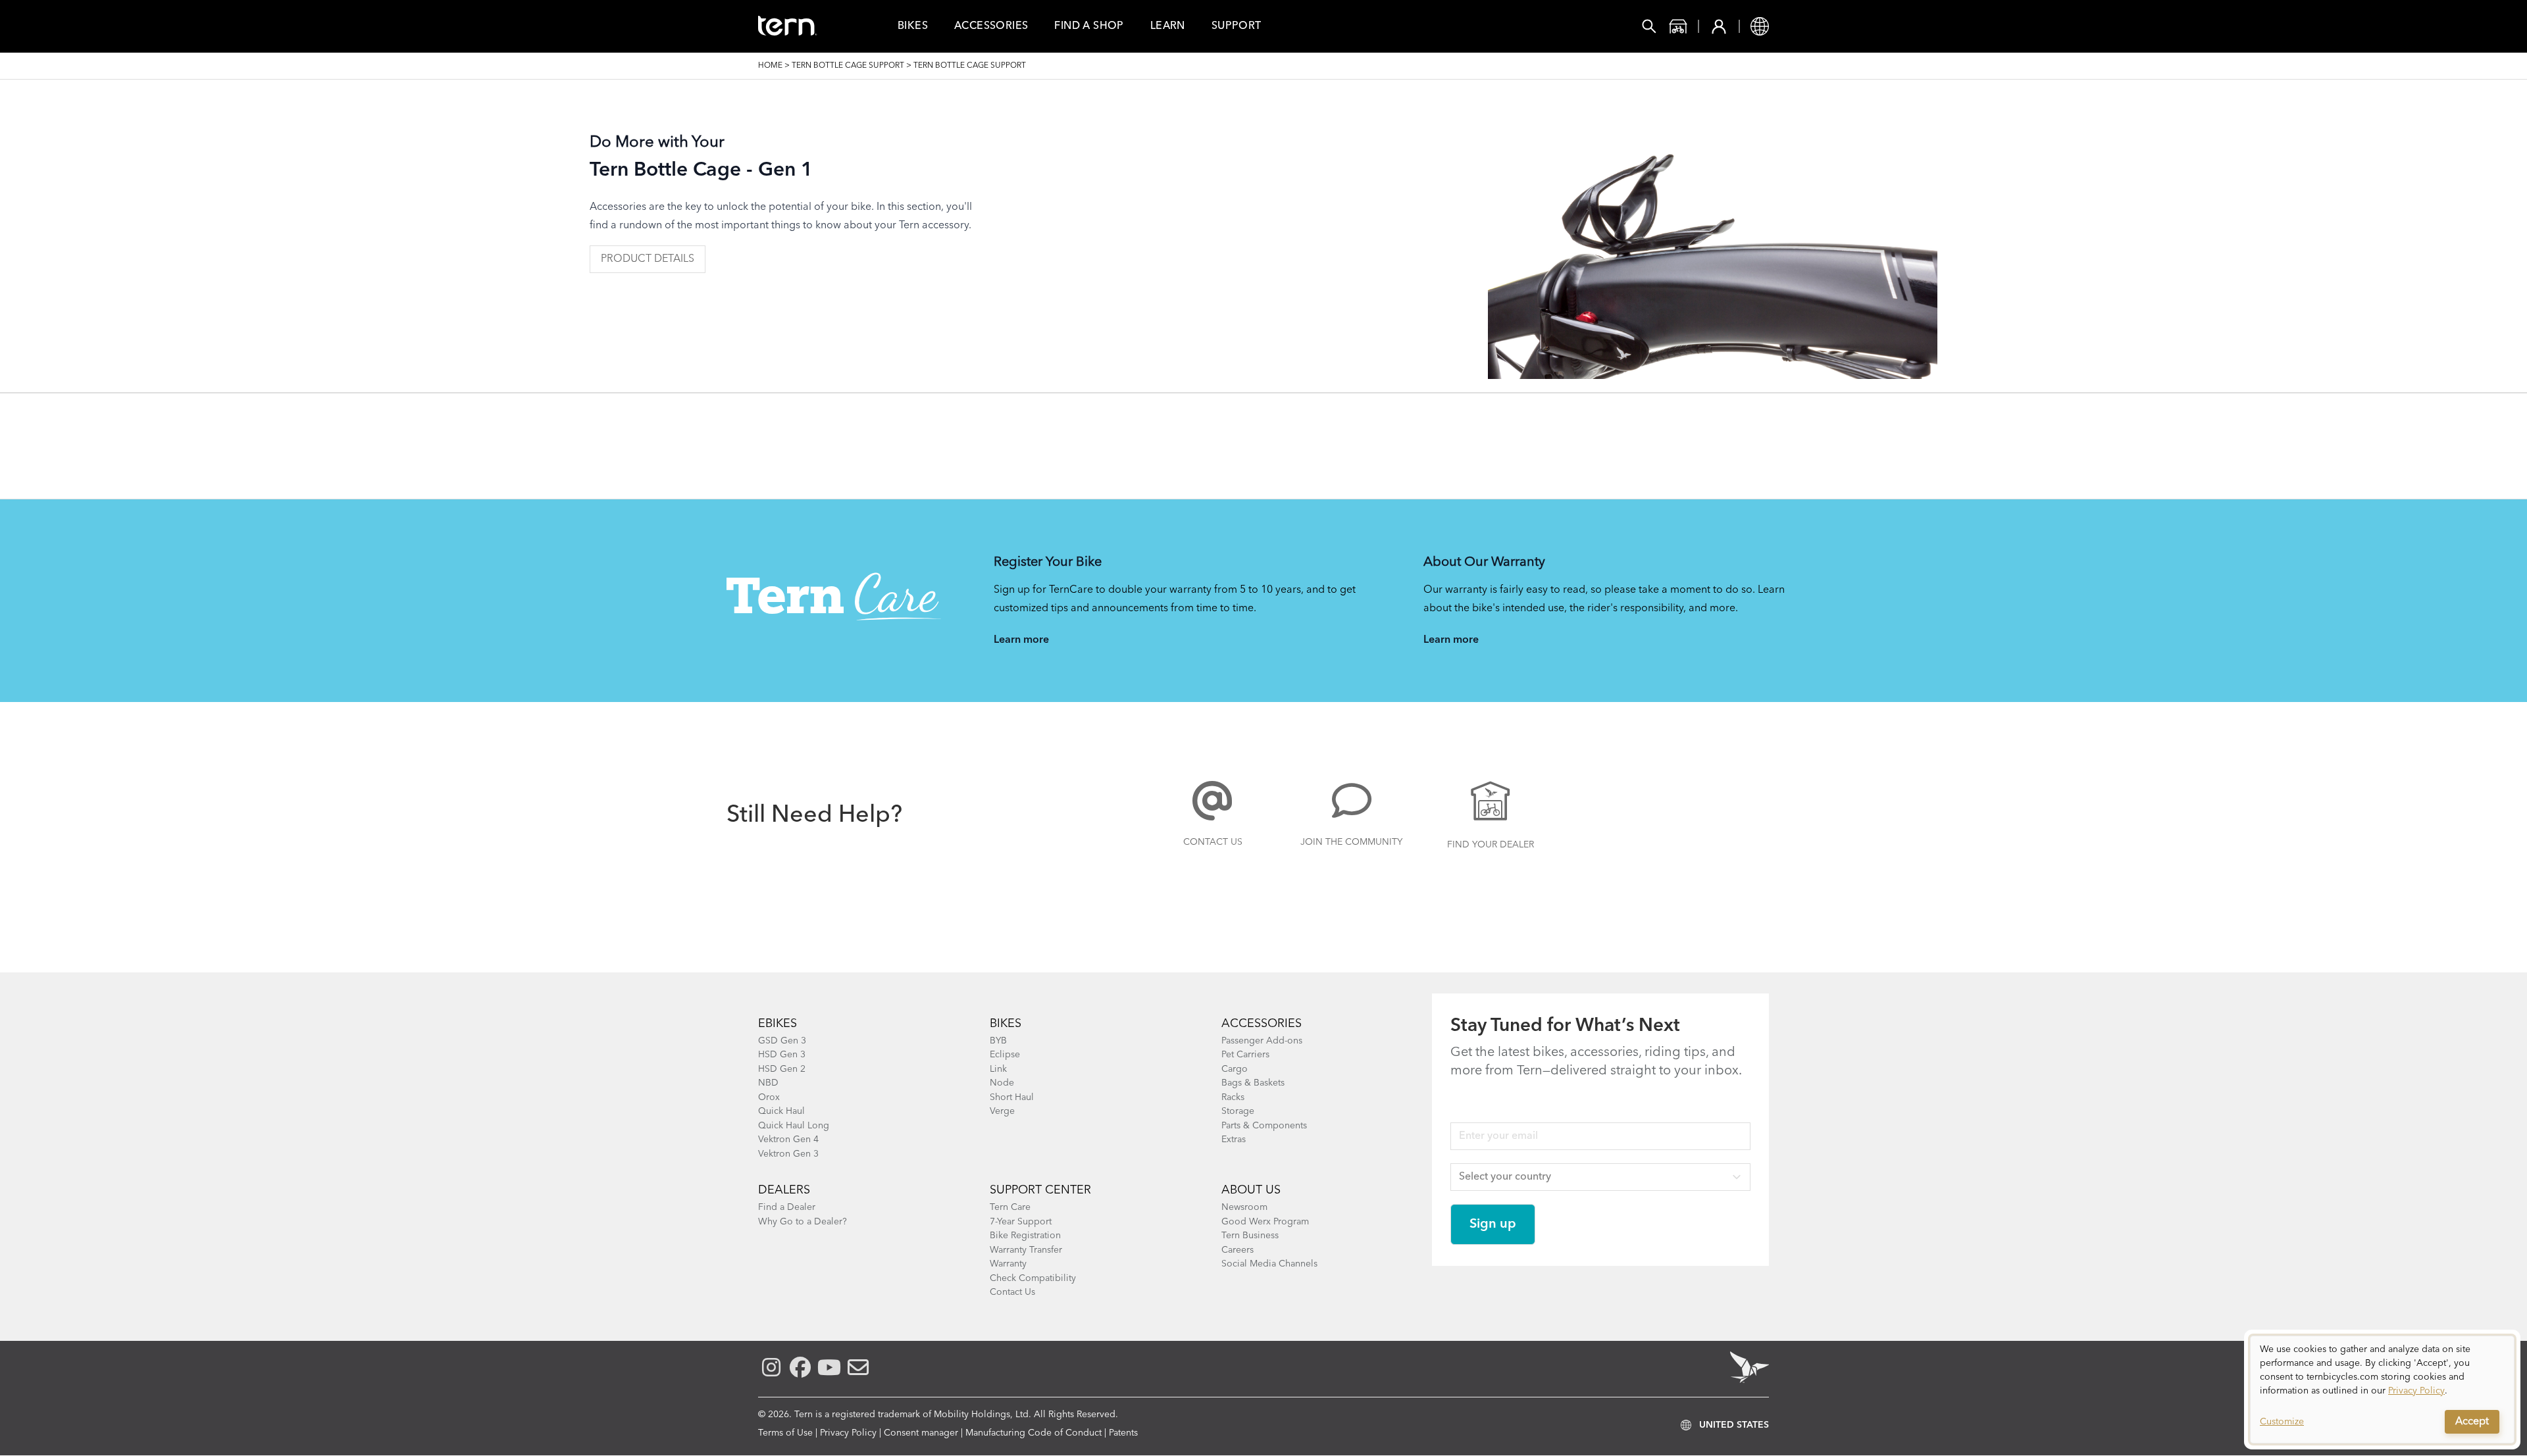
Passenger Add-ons (1262, 1041)
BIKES (1006, 1024)
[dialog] (2382, 1390)
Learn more (1021, 640)
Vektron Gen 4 (788, 1140)
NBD (768, 1083)
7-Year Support (1021, 1222)
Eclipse (1005, 1055)
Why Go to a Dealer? (803, 1222)
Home (770, 66)
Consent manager (921, 1433)
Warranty (1008, 1264)
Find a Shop (1089, 26)
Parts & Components (1264, 1126)
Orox (769, 1097)
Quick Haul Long (794, 1126)
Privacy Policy (848, 1433)
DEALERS (784, 1190)
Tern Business (1250, 1236)
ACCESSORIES (1262, 1024)
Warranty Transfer (1026, 1250)
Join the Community (1351, 842)
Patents (1123, 1433)
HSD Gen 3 (782, 1055)
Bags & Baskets (1253, 1083)
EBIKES (778, 1024)
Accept (2472, 1422)
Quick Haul (781, 1111)
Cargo (1235, 1069)
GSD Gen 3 (782, 1041)
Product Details (648, 259)
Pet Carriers (1245, 1055)
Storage (1238, 1111)
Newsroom (1244, 1207)
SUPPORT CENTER (1040, 1190)
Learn (1168, 26)
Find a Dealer (787, 1207)
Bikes (913, 26)
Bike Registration (1025, 1236)
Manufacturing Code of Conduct (1034, 1433)
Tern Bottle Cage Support (848, 66)
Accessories (991, 26)
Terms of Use (785, 1433)
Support (1237, 26)
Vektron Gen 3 (788, 1154)
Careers (1238, 1250)
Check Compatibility (1033, 1278)
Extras (1234, 1140)
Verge (1002, 1111)
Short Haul (1012, 1097)
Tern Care (1010, 1207)
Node (1002, 1083)
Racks (1233, 1097)
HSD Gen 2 (782, 1069)
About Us (1251, 1190)
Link (998, 1069)
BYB (998, 1041)
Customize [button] (2282, 1422)
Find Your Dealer (1491, 845)
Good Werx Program (1265, 1222)
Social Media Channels (1269, 1264)
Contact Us (1213, 842)
